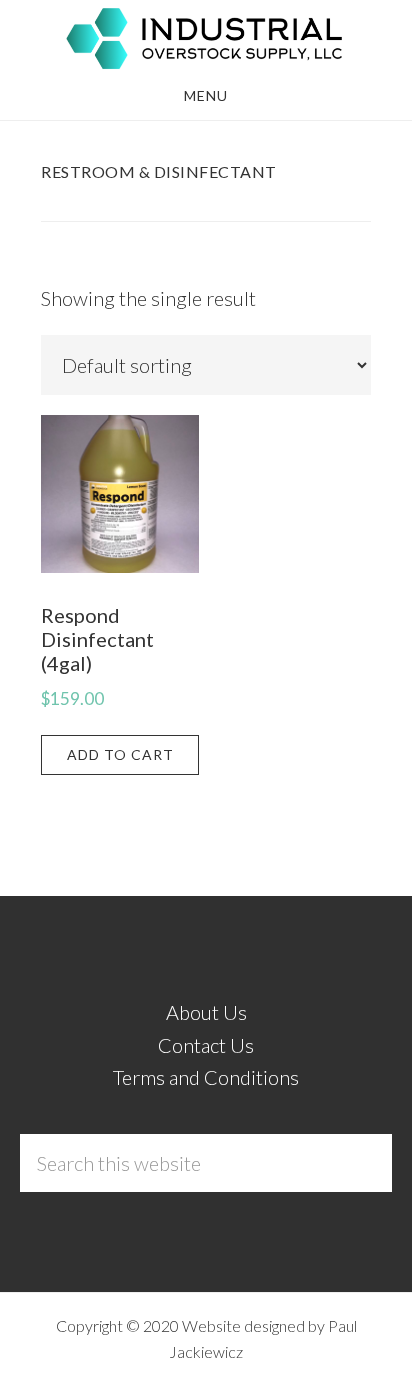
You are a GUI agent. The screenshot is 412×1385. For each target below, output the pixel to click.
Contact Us (206, 1045)
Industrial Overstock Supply (206, 38)
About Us (206, 1012)
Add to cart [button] (120, 754)
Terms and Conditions (206, 1077)
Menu (206, 95)
